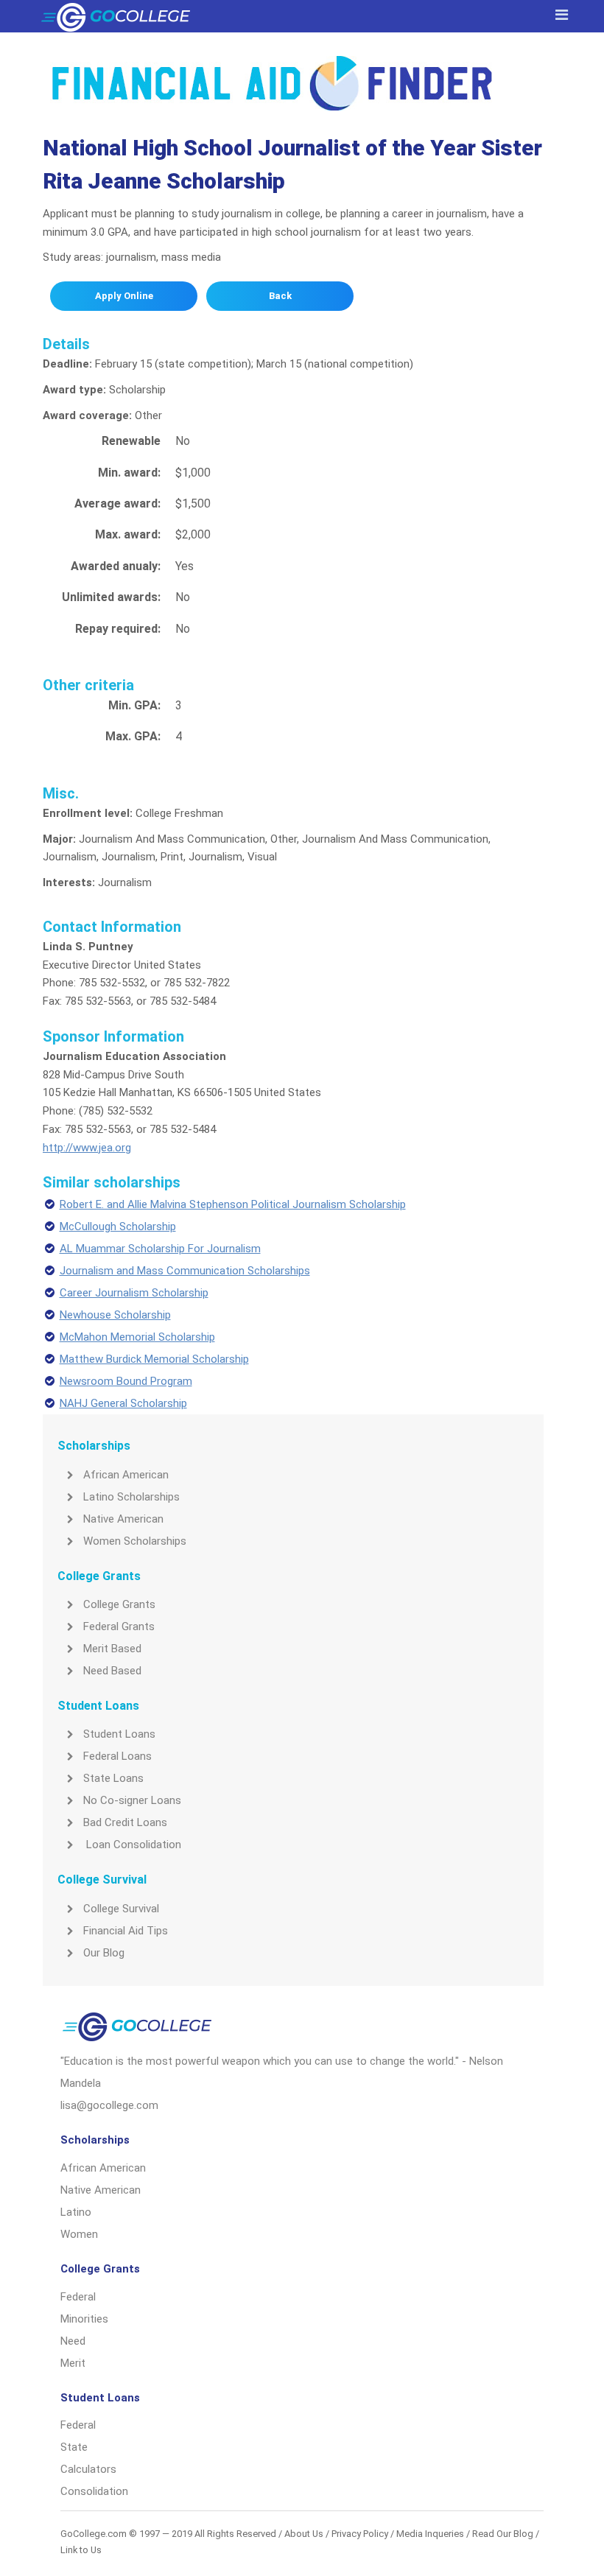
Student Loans (119, 1734)
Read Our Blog (503, 2534)
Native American (123, 1519)
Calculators (88, 2469)
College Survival (121, 1909)
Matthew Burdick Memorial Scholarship (154, 1359)
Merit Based (112, 1649)
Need (73, 2341)
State (74, 2447)
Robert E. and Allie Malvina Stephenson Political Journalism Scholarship (233, 1204)
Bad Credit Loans (125, 1822)
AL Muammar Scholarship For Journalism (160, 1249)
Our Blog (104, 1953)
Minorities (84, 2319)
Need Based (112, 1671)
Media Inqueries (430, 2534)
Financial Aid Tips (126, 1931)
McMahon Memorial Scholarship (137, 1337)
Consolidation (94, 2491)
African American (126, 1475)
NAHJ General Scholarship (123, 1403)
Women (79, 2234)
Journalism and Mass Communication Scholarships (185, 1271)
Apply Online (124, 296)
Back (280, 296)
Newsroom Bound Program (126, 1381)
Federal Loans (117, 1756)
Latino (76, 2212)
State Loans (113, 1778)
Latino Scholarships (131, 1497)
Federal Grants (119, 1626)
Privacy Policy (360, 2534)
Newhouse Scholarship (115, 1315)
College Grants (119, 1604)
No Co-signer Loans (132, 1800)
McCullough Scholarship (118, 1226)
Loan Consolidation (132, 1845)
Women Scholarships (135, 1541)
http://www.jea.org (87, 1148)
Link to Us (81, 2550)
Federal (78, 2297)
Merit (73, 2363)
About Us (304, 2534)
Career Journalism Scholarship (134, 1293)
